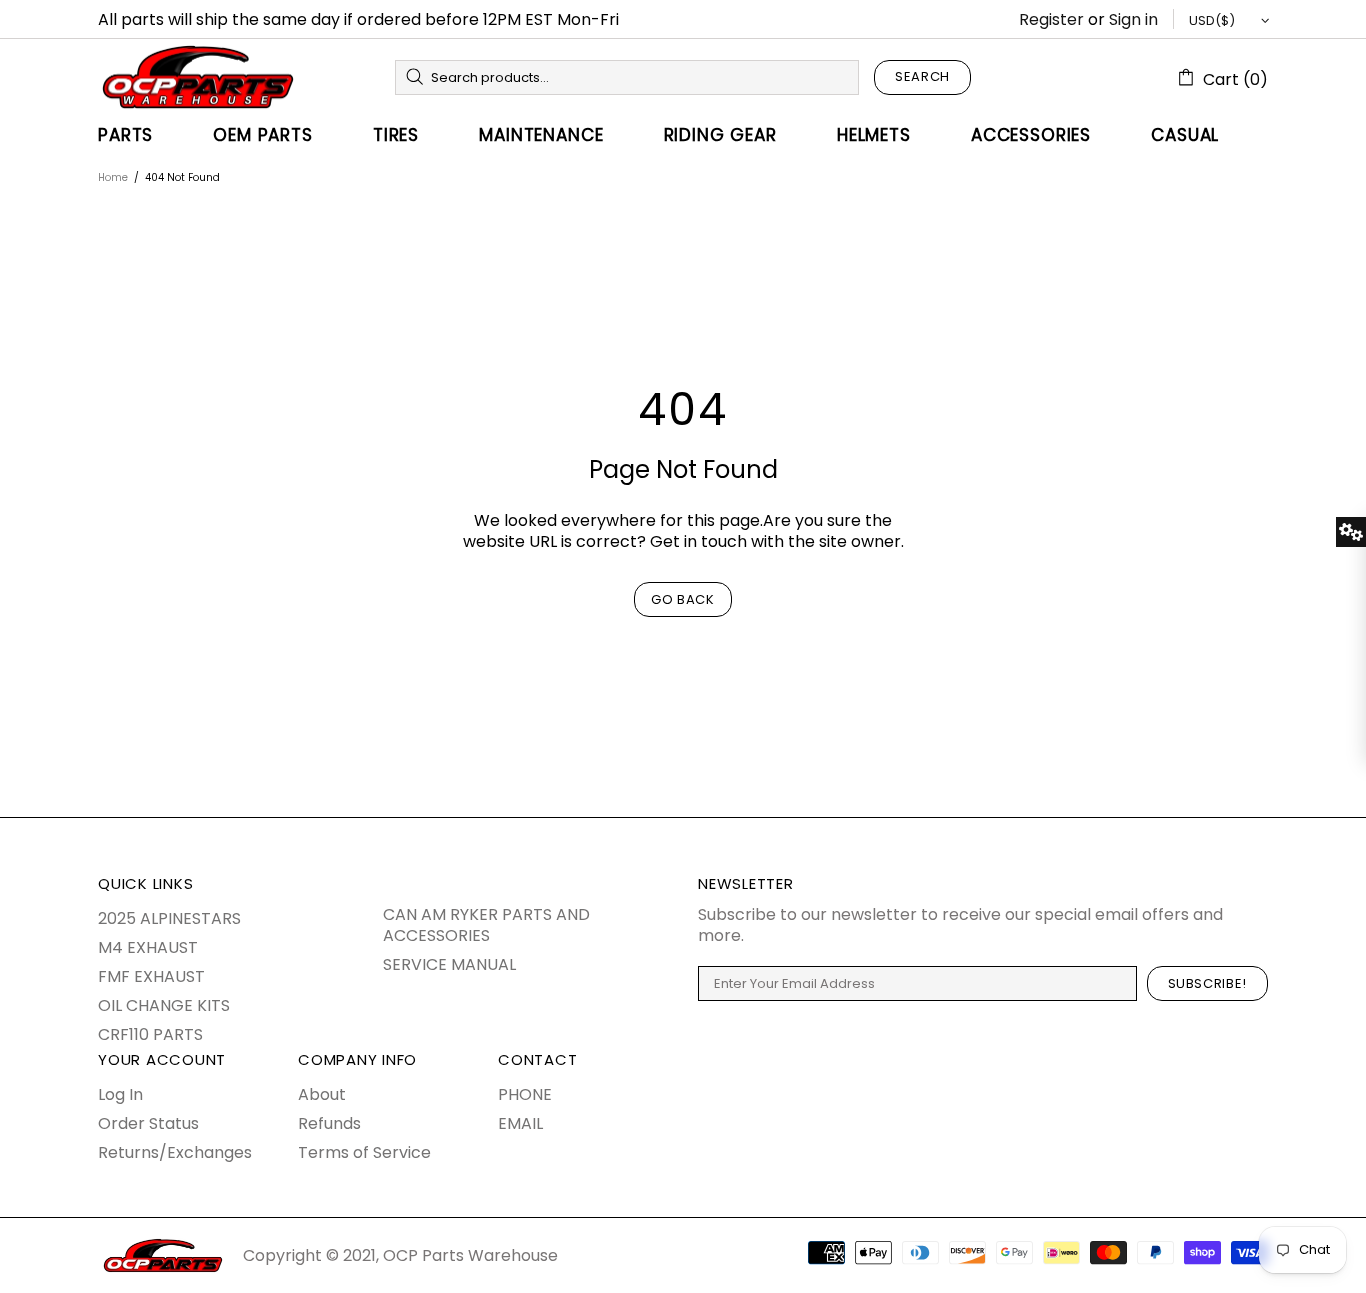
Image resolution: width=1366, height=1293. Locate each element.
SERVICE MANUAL (449, 964)
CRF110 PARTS (150, 1034)
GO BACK (683, 599)
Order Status (148, 1123)
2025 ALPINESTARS (169, 918)
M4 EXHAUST (148, 947)
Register (1051, 19)
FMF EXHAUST (151, 976)
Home (113, 177)
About (322, 1094)
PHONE (525, 1094)
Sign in (1133, 19)
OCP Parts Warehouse (198, 77)
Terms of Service (364, 1152)
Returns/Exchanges (175, 1152)
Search (922, 76)
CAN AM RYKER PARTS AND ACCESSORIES (486, 925)
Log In (120, 1094)
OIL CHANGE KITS (164, 1005)
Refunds (329, 1123)
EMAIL (520, 1123)
